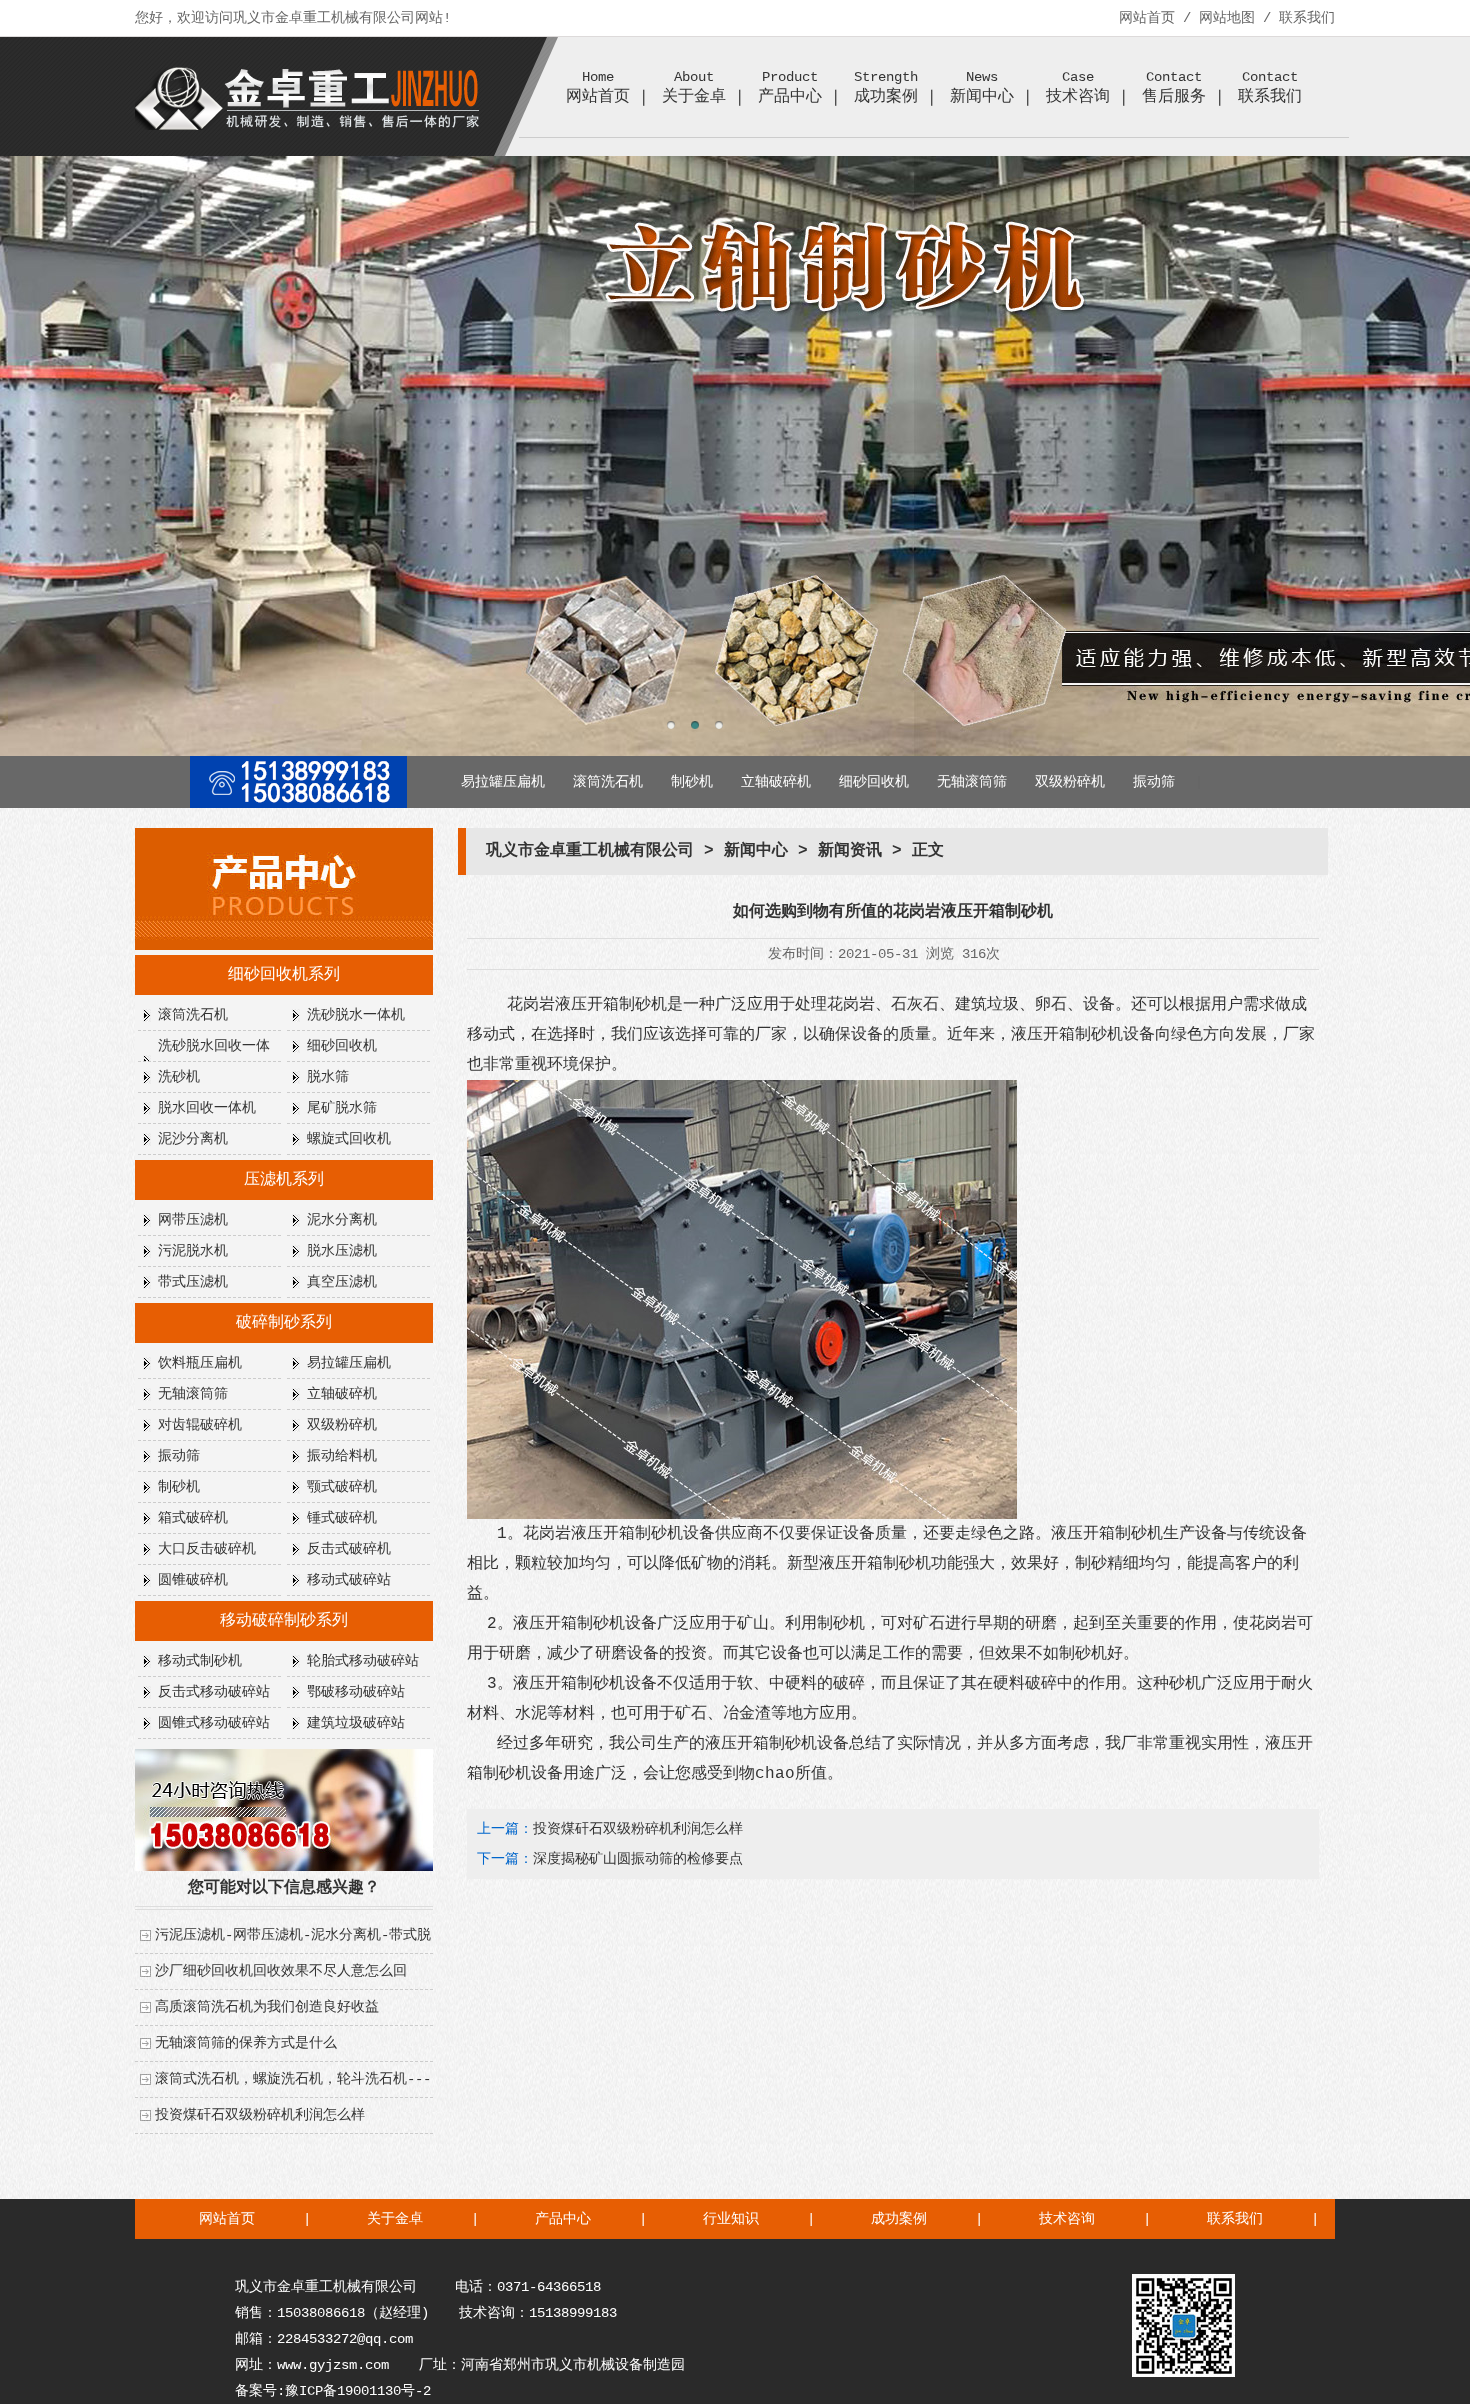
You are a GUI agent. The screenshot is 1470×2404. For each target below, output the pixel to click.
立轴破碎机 (776, 782)
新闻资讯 (850, 851)
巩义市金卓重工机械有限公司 (590, 851)
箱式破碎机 (193, 1518)
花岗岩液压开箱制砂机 (587, 1005)
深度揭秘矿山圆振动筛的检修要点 (638, 1859)
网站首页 (1147, 18)
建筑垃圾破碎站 (356, 1723)
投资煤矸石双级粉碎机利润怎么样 (260, 2115)
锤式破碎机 (342, 1518)
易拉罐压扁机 (503, 782)
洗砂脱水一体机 (356, 1015)
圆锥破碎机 (193, 1580)
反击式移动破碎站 (214, 1692)
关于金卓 (395, 2219)
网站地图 (1227, 18)
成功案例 (899, 2219)
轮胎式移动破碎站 (363, 1661)
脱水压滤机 (342, 1251)
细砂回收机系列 (284, 975)
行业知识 (731, 2219)
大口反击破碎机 (207, 1549)
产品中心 (790, 87)
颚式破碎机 (342, 1487)
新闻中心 (982, 87)
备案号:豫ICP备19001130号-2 (333, 2391)
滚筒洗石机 (608, 782)
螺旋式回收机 (349, 1139)
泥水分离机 (342, 1220)
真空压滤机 (342, 1282)
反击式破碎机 (349, 1549)
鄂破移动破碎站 (356, 1692)
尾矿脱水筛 (342, 1108)
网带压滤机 (193, 1220)
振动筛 (1154, 782)
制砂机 (692, 782)
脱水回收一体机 (207, 1108)
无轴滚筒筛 (972, 782)
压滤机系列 (284, 1180)
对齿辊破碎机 (200, 1425)
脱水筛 (328, 1077)
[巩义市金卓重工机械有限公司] (308, 126)
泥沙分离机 (193, 1139)
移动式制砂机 (200, 1661)
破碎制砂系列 (284, 1323)
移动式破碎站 (349, 1580)
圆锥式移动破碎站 (214, 1723)
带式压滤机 (193, 1282)
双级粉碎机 (1070, 782)
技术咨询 (1067, 2219)
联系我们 (1307, 18)
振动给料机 (342, 1456)
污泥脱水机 (193, 1251)
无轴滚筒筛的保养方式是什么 (246, 2043)
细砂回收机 (874, 782)
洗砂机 (179, 1077)
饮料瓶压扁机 (200, 1363)
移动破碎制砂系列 (284, 1621)
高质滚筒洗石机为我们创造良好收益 (267, 2007)
